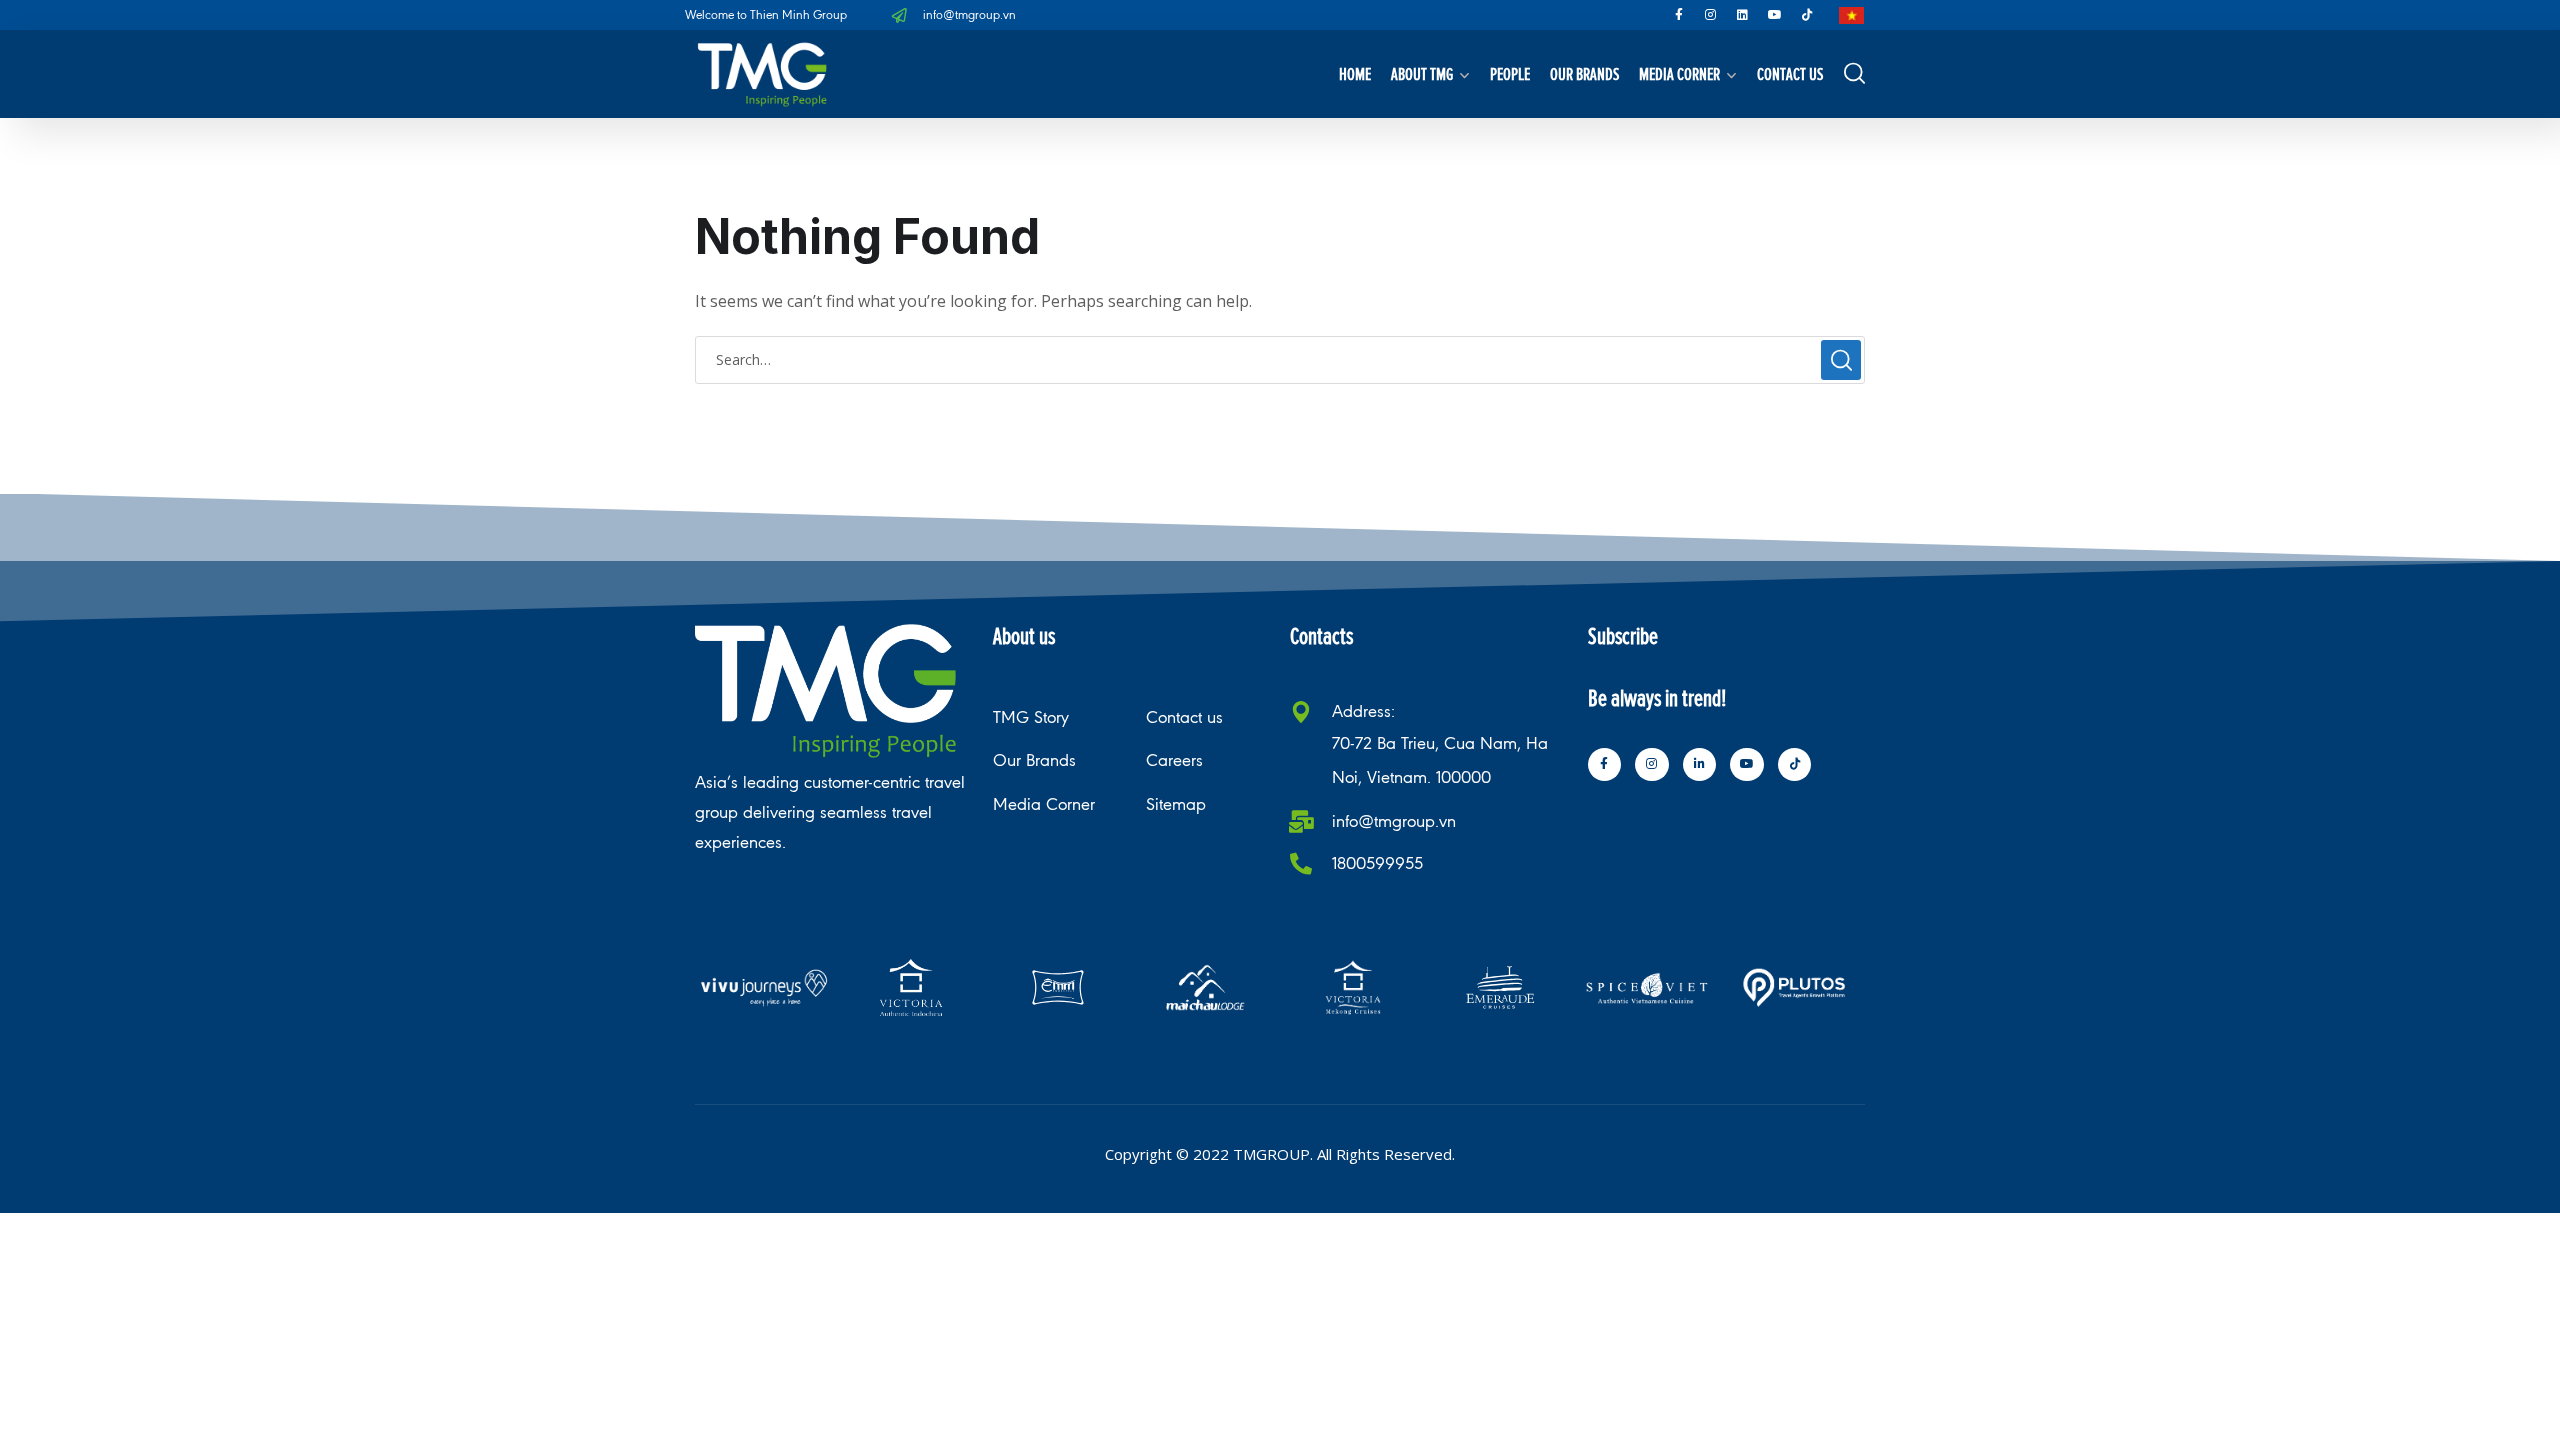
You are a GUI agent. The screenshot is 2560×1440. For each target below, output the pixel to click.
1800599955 (1377, 863)
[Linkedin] (1743, 15)
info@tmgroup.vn (1394, 821)
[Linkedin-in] (1700, 765)
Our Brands (1584, 73)
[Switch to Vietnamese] (1851, 15)
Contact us (1790, 73)
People (1510, 73)
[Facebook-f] (1679, 15)
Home (1355, 73)
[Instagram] (1711, 15)
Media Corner (1679, 73)
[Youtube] (1775, 15)
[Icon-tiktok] (1807, 15)
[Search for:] (1280, 359)
